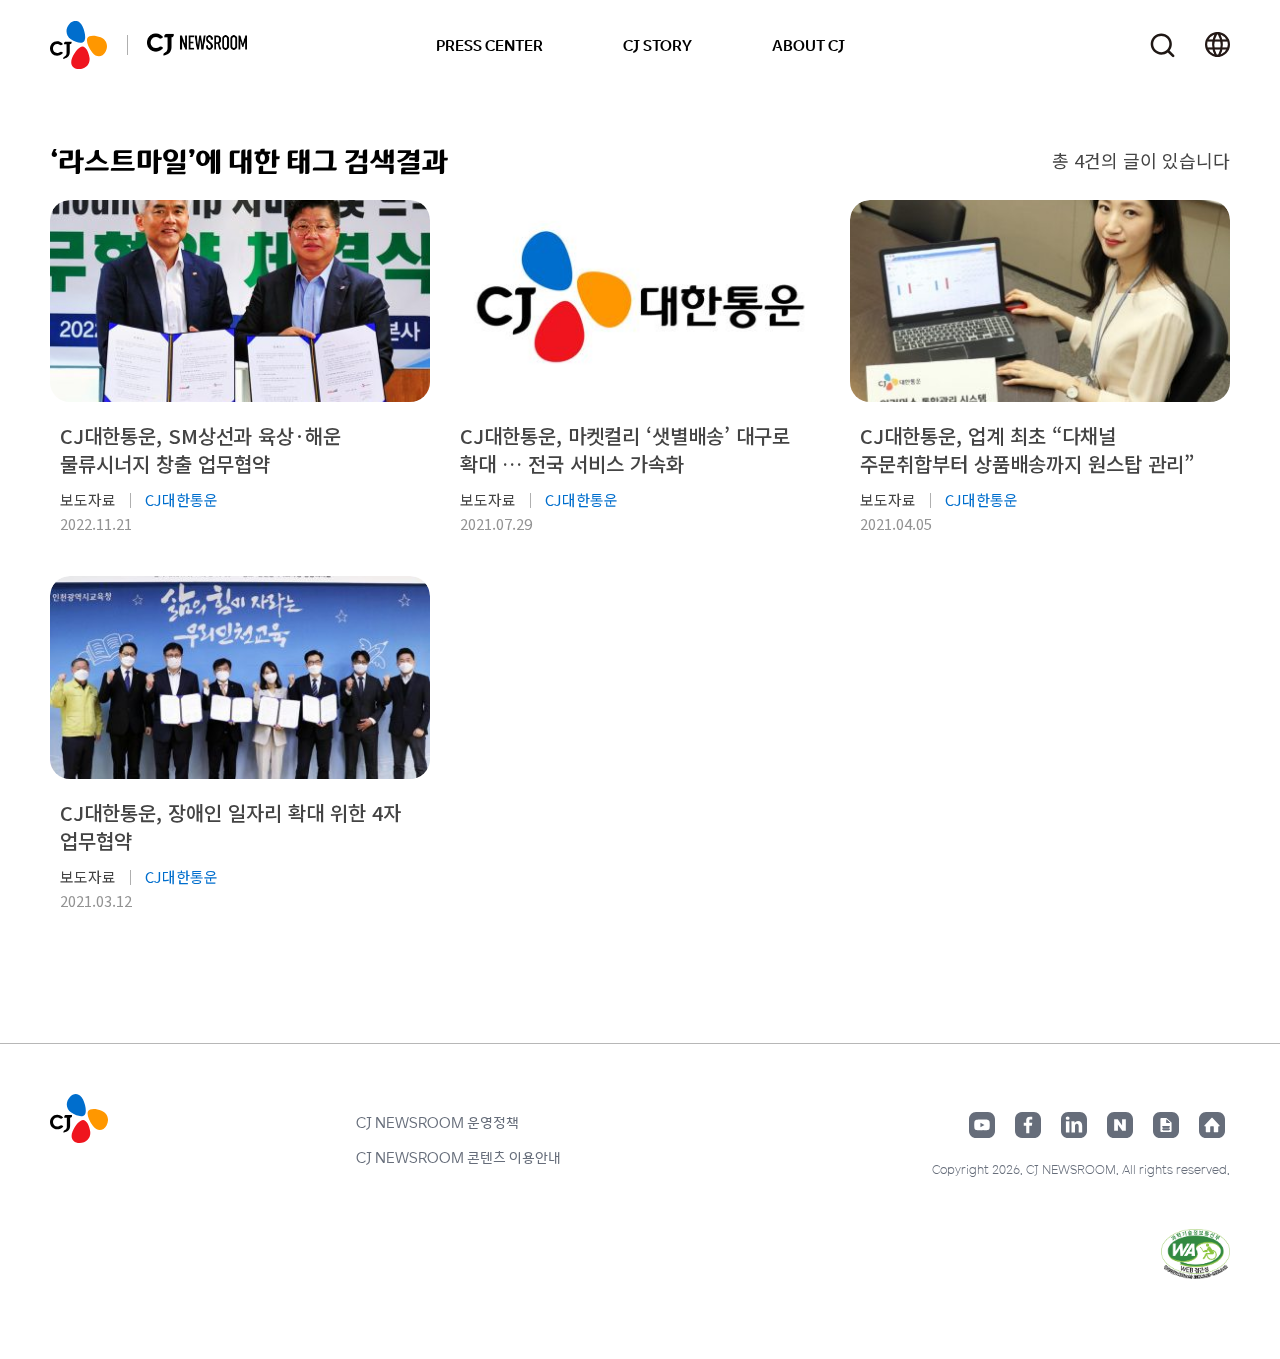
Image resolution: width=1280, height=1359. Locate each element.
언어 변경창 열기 (1217, 45)
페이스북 (1028, 1125)
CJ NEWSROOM (78, 45)
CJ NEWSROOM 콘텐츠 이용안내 (458, 1157)
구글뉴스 (1166, 1125)
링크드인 (1074, 1125)
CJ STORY (657, 45)
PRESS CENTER (489, 45)
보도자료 (88, 499)
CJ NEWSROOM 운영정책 (437, 1122)
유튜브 (982, 1125)
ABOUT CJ (808, 45)
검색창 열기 (1162, 45)
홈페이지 (1212, 1125)
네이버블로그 (1120, 1125)
